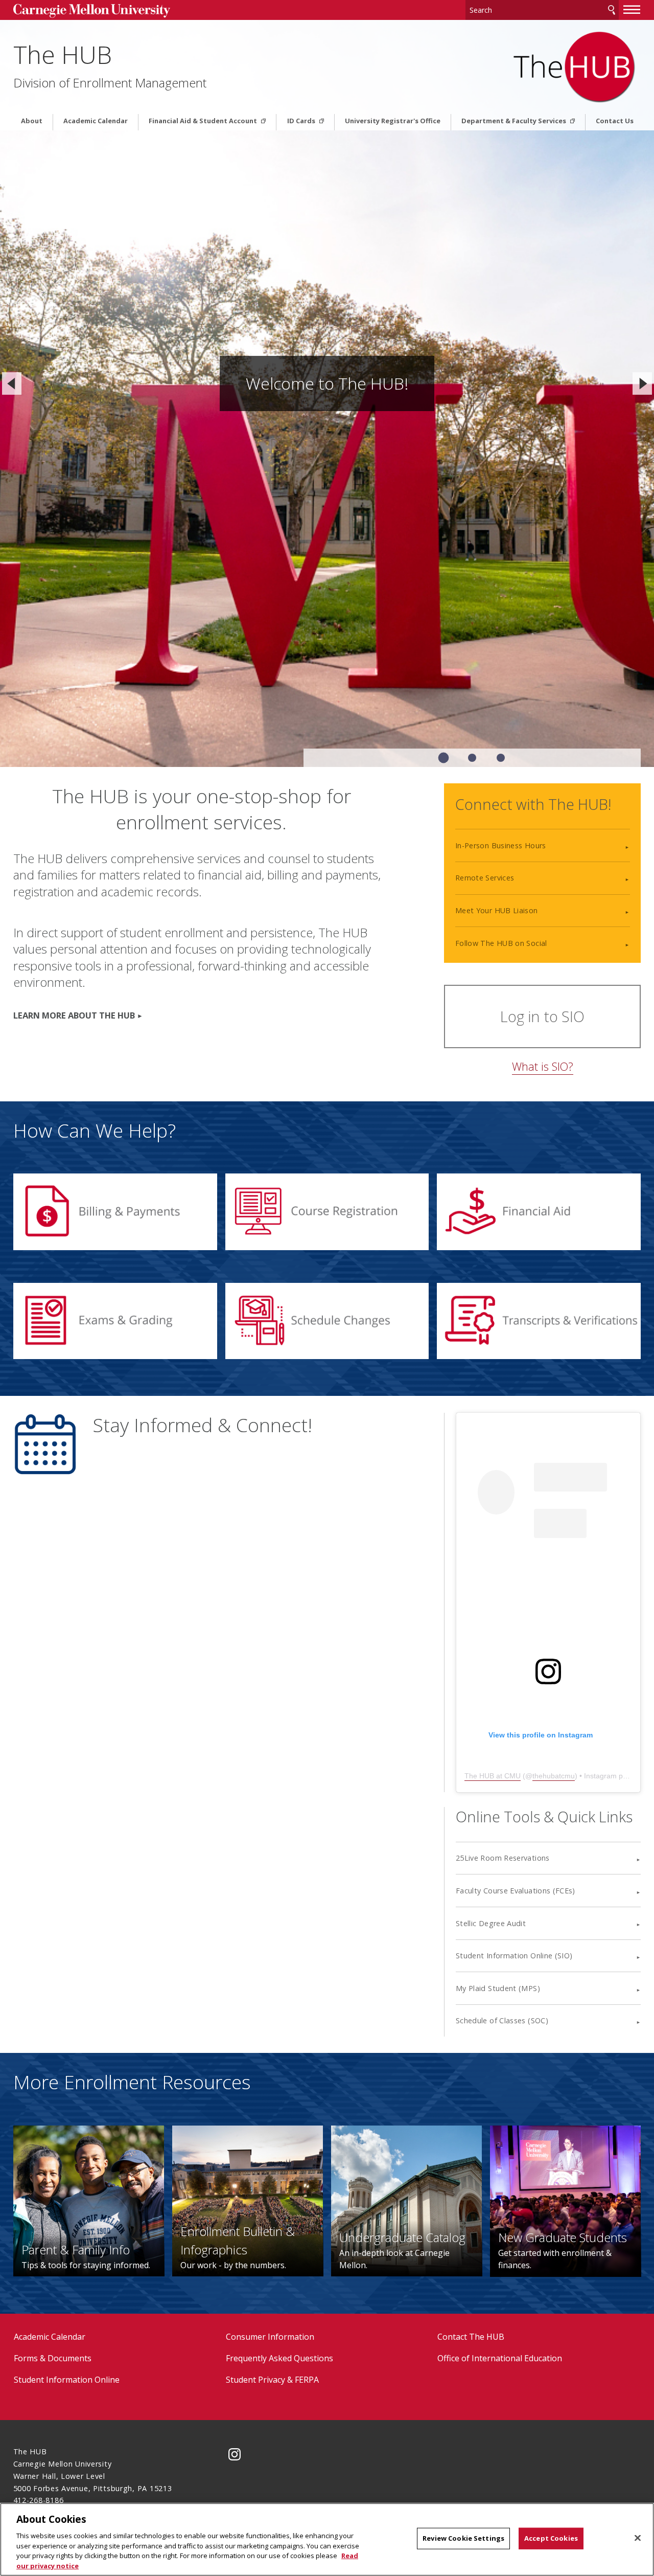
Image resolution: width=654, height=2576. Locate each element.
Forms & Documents (53, 2358)
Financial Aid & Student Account (204, 121)
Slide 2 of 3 (472, 758)
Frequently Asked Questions (279, 2358)
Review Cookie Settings (463, 2538)
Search (612, 10)
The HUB (63, 54)
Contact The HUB (471, 2337)
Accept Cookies (551, 2538)
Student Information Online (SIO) (514, 1956)
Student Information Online (67, 2380)
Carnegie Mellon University (92, 11)
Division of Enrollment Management (110, 83)
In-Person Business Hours (501, 845)
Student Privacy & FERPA (272, 2380)
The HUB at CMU (493, 1776)
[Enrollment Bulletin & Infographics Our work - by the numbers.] (248, 2200)
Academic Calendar (96, 121)
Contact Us (615, 121)
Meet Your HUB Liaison (497, 910)
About (32, 121)
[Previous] (12, 383)
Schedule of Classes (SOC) (502, 2020)
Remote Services (485, 878)
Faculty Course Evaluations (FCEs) (516, 1891)
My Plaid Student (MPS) (498, 1988)
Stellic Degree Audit (491, 1923)
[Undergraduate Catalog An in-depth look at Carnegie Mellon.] (406, 2200)
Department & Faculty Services (515, 121)
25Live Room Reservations (503, 1858)
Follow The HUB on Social (501, 943)
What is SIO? (543, 1066)
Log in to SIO (542, 1016)
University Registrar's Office (393, 121)
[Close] (638, 2538)
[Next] (642, 383)
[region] (327, 2539)
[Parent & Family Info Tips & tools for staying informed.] (89, 2200)
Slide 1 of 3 (444, 758)
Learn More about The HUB (74, 1015)
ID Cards (302, 121)
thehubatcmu (554, 1776)
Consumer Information (270, 2337)
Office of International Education (500, 2358)
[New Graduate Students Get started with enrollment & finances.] (565, 2200)
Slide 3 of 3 (501, 758)
